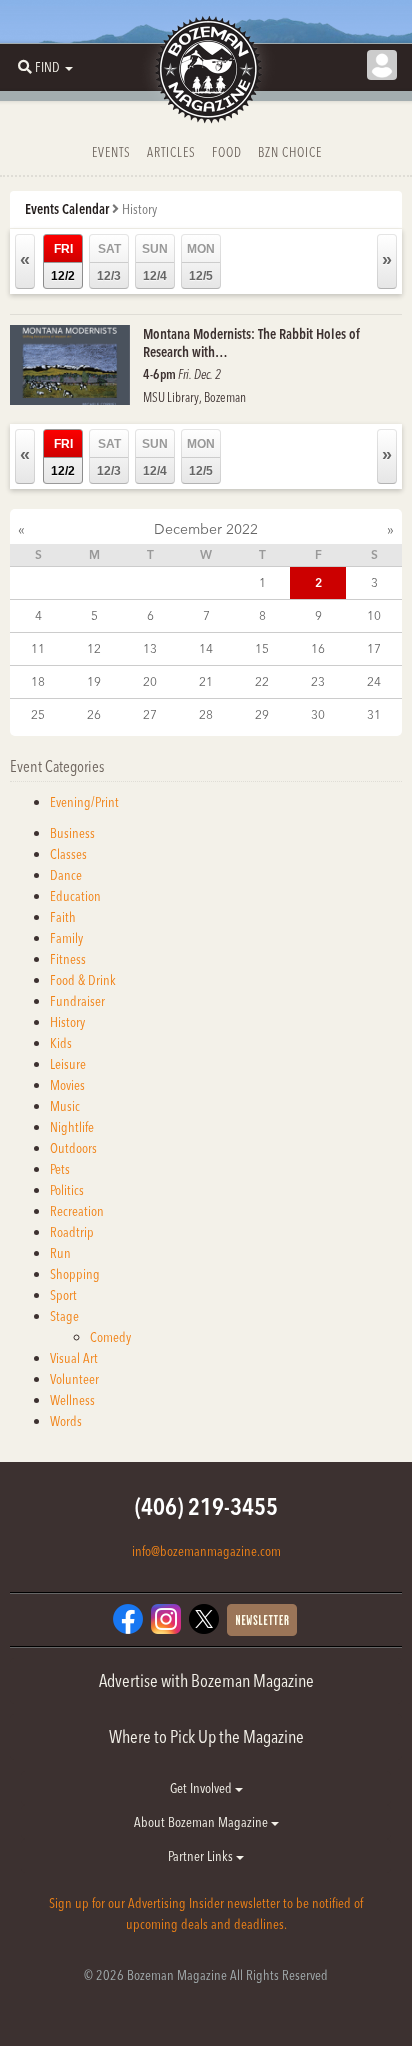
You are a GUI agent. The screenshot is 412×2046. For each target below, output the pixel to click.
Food (227, 152)
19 (94, 681)
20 (150, 681)
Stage (64, 1316)
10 (374, 615)
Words (66, 1421)
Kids (61, 1043)
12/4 (155, 262)
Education (75, 896)
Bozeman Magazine (206, 70)
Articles (171, 152)
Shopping (75, 1274)
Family (66, 938)
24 (374, 681)
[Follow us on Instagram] (166, 1618)
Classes (68, 854)
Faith (63, 917)
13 (150, 648)
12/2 (63, 262)
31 (374, 714)
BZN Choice (290, 152)
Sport (63, 1295)
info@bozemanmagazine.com (206, 1551)
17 (374, 648)
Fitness (68, 959)
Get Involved (202, 1788)
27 (150, 714)
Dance (66, 875)
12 (94, 648)
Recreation (77, 1211)
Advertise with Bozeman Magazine (206, 1680)
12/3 (109, 262)
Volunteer (74, 1379)
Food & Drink (83, 980)
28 (206, 714)
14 (206, 648)
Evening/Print (84, 802)
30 (318, 714)
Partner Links (202, 1856)
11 (38, 648)
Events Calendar (67, 209)
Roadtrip (72, 1232)
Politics (67, 1190)
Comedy (110, 1337)
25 (38, 714)
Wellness (72, 1400)
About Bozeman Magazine (202, 1822)
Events (111, 152)
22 (262, 681)
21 (206, 681)
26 (94, 714)
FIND (47, 67)
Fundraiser (77, 1001)
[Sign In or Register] (382, 65)
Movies (67, 1085)
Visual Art (74, 1358)
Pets (60, 1169)
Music (65, 1106)
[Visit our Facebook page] (128, 1618)
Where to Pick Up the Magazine (206, 1736)
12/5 (201, 262)
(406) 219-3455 (206, 1506)
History (67, 1022)
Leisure (68, 1064)
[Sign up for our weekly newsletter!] (262, 1619)
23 (318, 681)
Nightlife (72, 1127)
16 (318, 648)
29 (262, 714)
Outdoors (73, 1148)
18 (38, 681)
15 (262, 648)
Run (60, 1253)
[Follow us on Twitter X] (204, 1618)
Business (72, 833)
